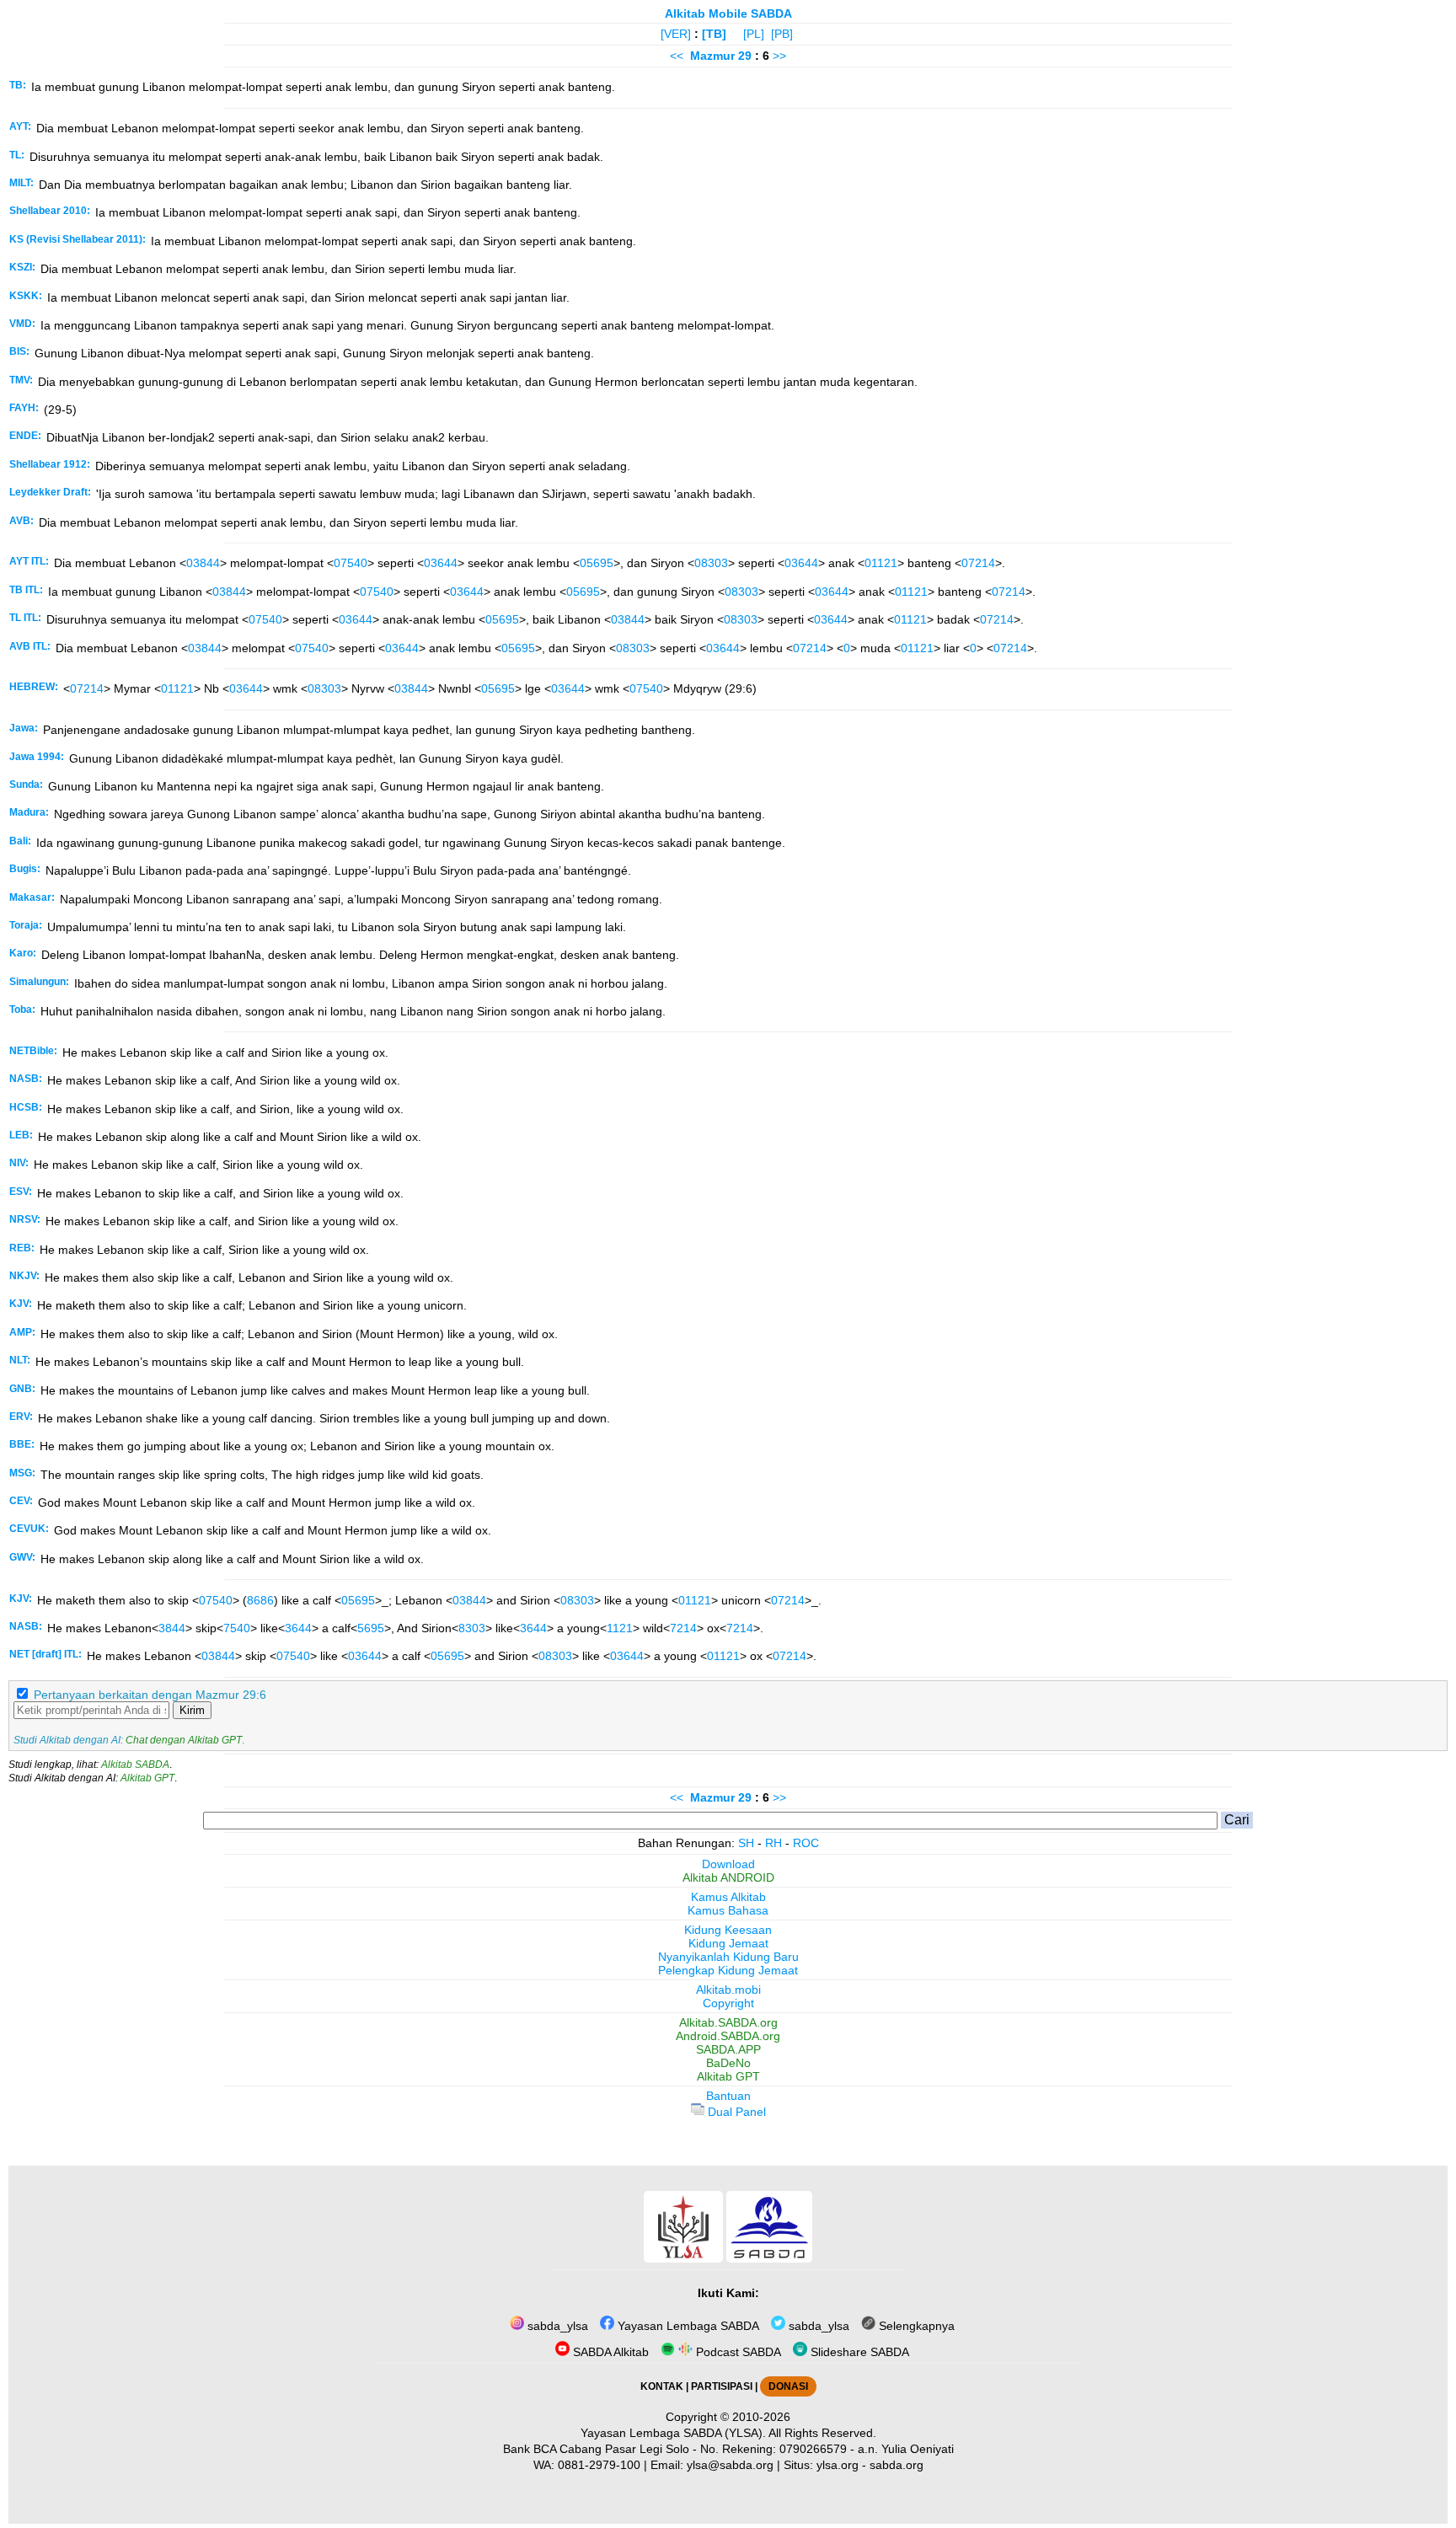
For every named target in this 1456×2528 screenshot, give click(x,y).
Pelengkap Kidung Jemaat (728, 1970)
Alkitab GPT (147, 1778)
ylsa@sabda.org (730, 2465)
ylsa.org (838, 2465)
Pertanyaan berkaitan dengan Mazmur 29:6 (150, 1695)
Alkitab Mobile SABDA (728, 13)
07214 (978, 563)
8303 (472, 1628)
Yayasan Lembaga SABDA (687, 2326)
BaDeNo (728, 2063)
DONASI (788, 2386)
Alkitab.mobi (728, 1990)
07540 (351, 563)
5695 (371, 1628)
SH (746, 1843)
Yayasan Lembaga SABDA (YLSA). (673, 2433)
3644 (298, 1628)
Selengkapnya (915, 2326)
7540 (237, 1628)
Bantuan (728, 2096)
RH (773, 1843)
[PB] (782, 34)
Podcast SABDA (737, 2352)
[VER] (676, 34)
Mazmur (712, 56)
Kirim (192, 1710)
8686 (260, 1600)
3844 (172, 1628)
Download (728, 1864)
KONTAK (662, 2386)
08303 (711, 563)
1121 (620, 1628)
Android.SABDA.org (728, 2036)
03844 (203, 563)
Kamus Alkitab (728, 1897)
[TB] (714, 34)
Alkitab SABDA (135, 1765)
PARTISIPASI (722, 2386)
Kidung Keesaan (728, 1930)
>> (779, 56)
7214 (683, 1628)
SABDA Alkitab (609, 2352)
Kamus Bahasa (728, 1910)
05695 (597, 563)
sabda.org (897, 2465)
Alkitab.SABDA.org (728, 2022)
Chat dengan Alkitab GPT (184, 1740)
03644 (441, 563)
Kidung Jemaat (728, 1943)
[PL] (754, 34)
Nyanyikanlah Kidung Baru (728, 1957)
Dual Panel (735, 2112)
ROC (806, 1843)
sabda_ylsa (556, 2326)
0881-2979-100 (599, 2465)
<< (677, 56)
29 (747, 56)
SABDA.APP (728, 2049)
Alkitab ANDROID (728, 1877)
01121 (881, 563)
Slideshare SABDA (858, 2352)
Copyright (728, 2003)
